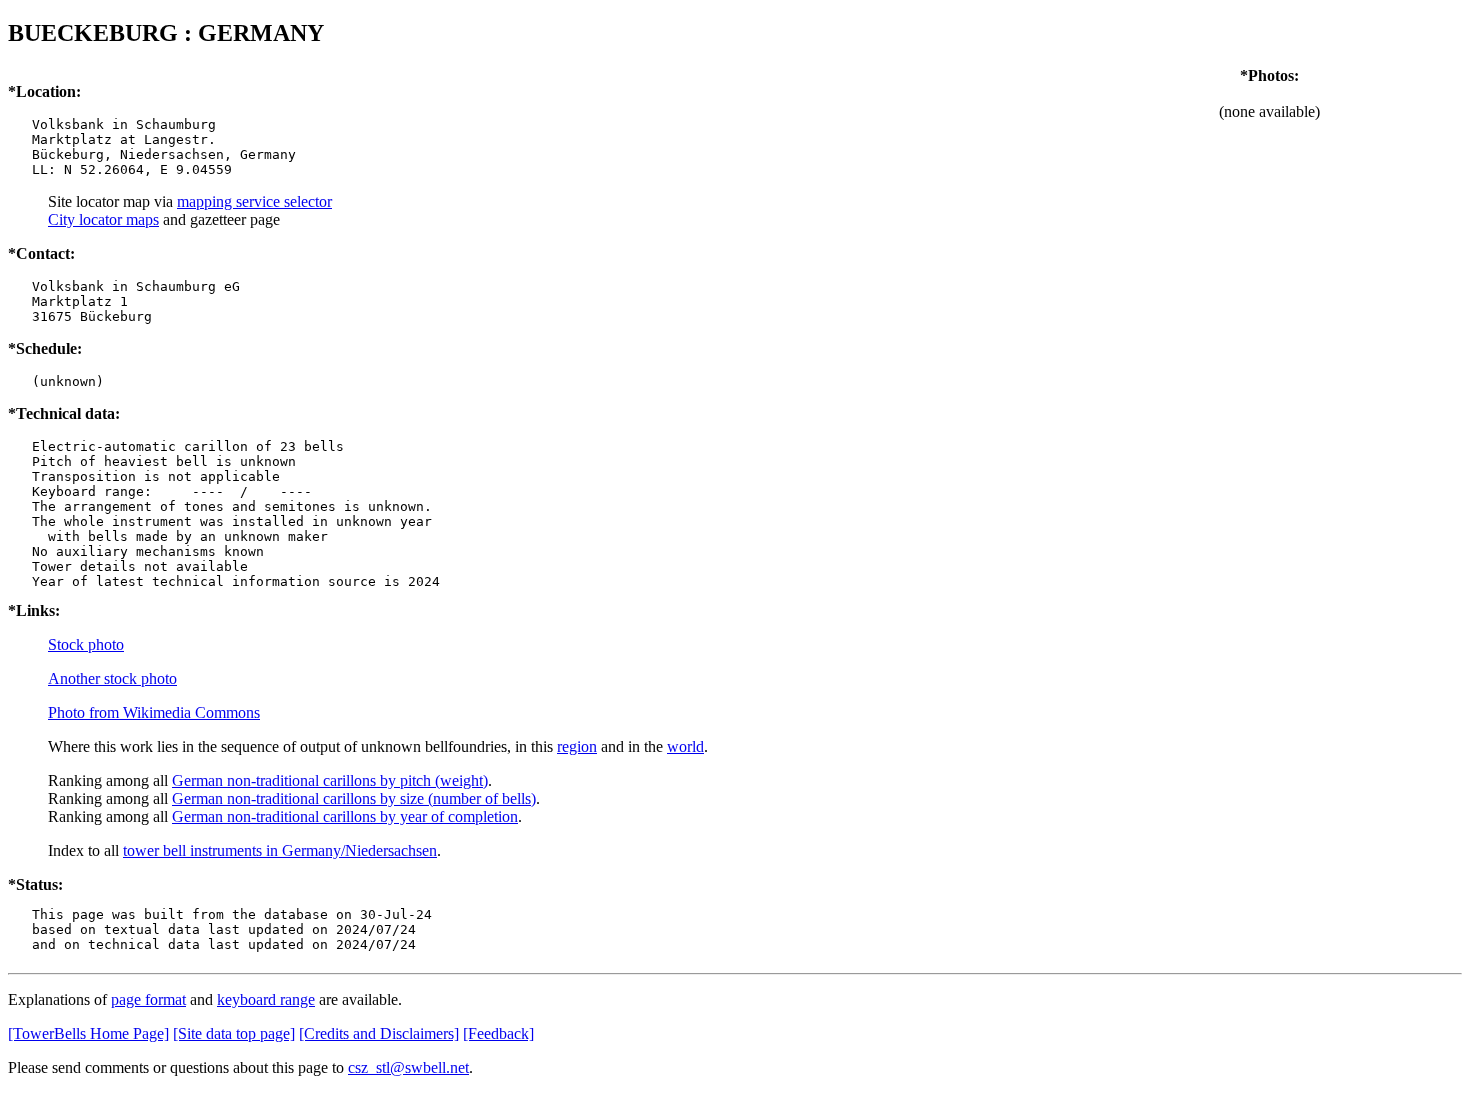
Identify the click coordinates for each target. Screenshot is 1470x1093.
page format (148, 999)
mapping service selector (254, 201)
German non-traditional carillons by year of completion (345, 816)
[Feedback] (498, 1033)
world (685, 746)
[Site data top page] (234, 1033)
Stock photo (86, 644)
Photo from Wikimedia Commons (154, 712)
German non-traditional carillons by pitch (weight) (330, 780)
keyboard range (266, 999)
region (577, 746)
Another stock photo (112, 678)
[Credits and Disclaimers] (379, 1033)
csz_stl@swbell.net (408, 1067)
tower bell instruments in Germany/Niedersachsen (280, 850)
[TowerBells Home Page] (88, 1033)
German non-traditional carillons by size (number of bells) (354, 798)
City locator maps (103, 219)
